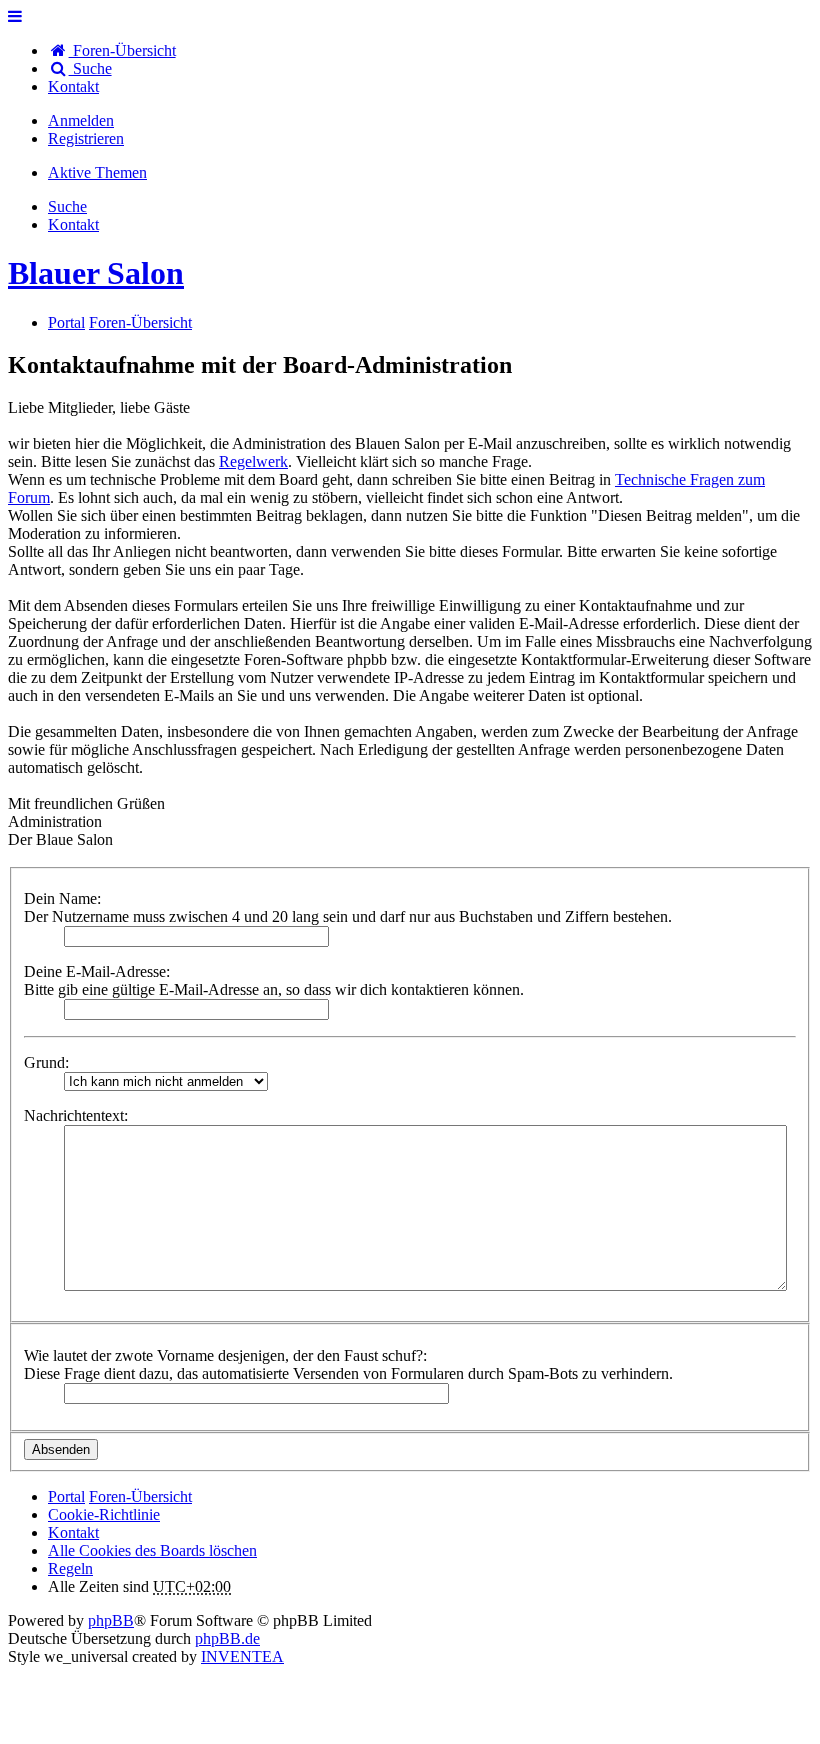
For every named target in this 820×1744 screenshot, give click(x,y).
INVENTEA (242, 1656)
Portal (66, 322)
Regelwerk (253, 461)
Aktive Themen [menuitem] (97, 172)
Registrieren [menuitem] (86, 138)
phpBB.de (227, 1638)
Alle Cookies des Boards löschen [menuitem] (152, 1550)
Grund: (46, 1062)
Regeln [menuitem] (70, 1568)
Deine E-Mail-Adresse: (97, 971)
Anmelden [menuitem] (81, 120)
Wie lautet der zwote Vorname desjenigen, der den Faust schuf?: (225, 1355)
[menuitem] (73, 86)
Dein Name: (62, 898)
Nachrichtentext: (76, 1115)
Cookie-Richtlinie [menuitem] (104, 1514)
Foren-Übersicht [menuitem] (122, 50)
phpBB (111, 1620)
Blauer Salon (96, 273)
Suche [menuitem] (90, 68)
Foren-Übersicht (140, 1496)
